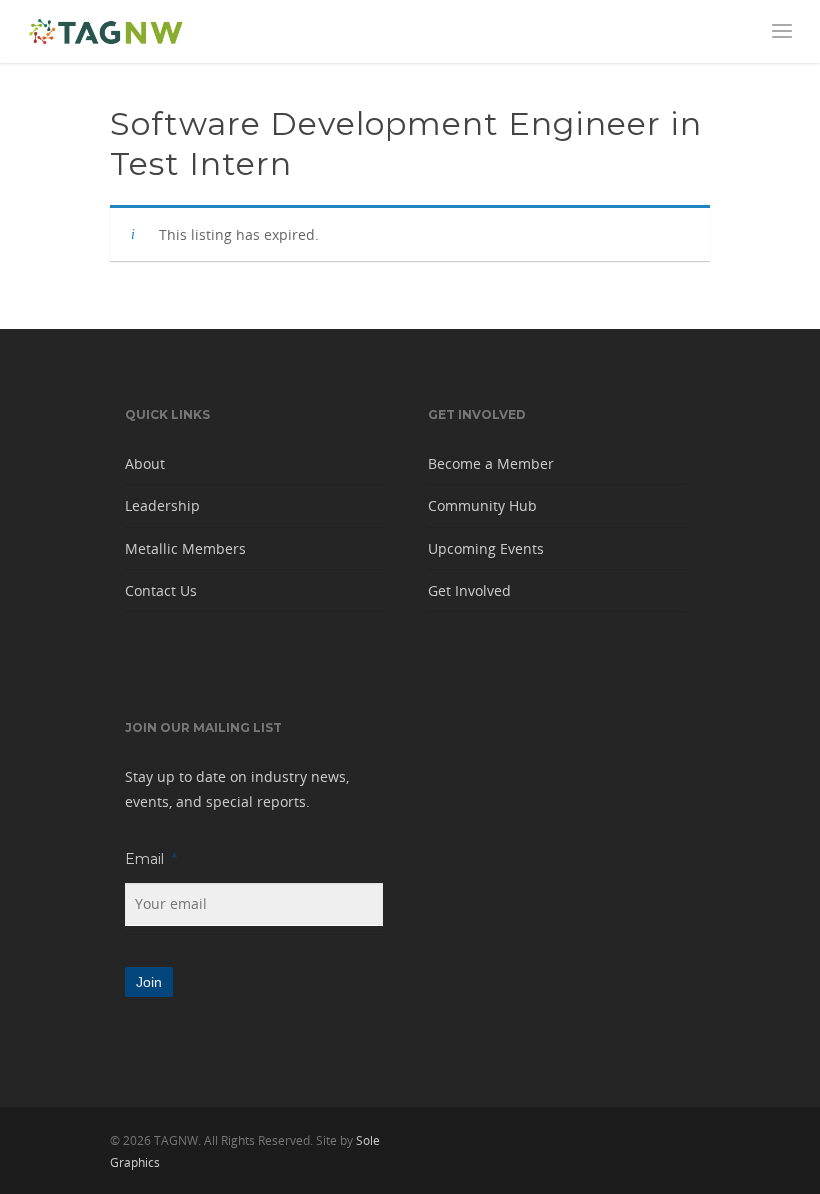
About (145, 463)
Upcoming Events (486, 548)
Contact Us (161, 590)
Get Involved (469, 590)
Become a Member (491, 463)
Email (151, 859)
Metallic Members (185, 548)
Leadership (162, 505)
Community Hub (482, 505)
